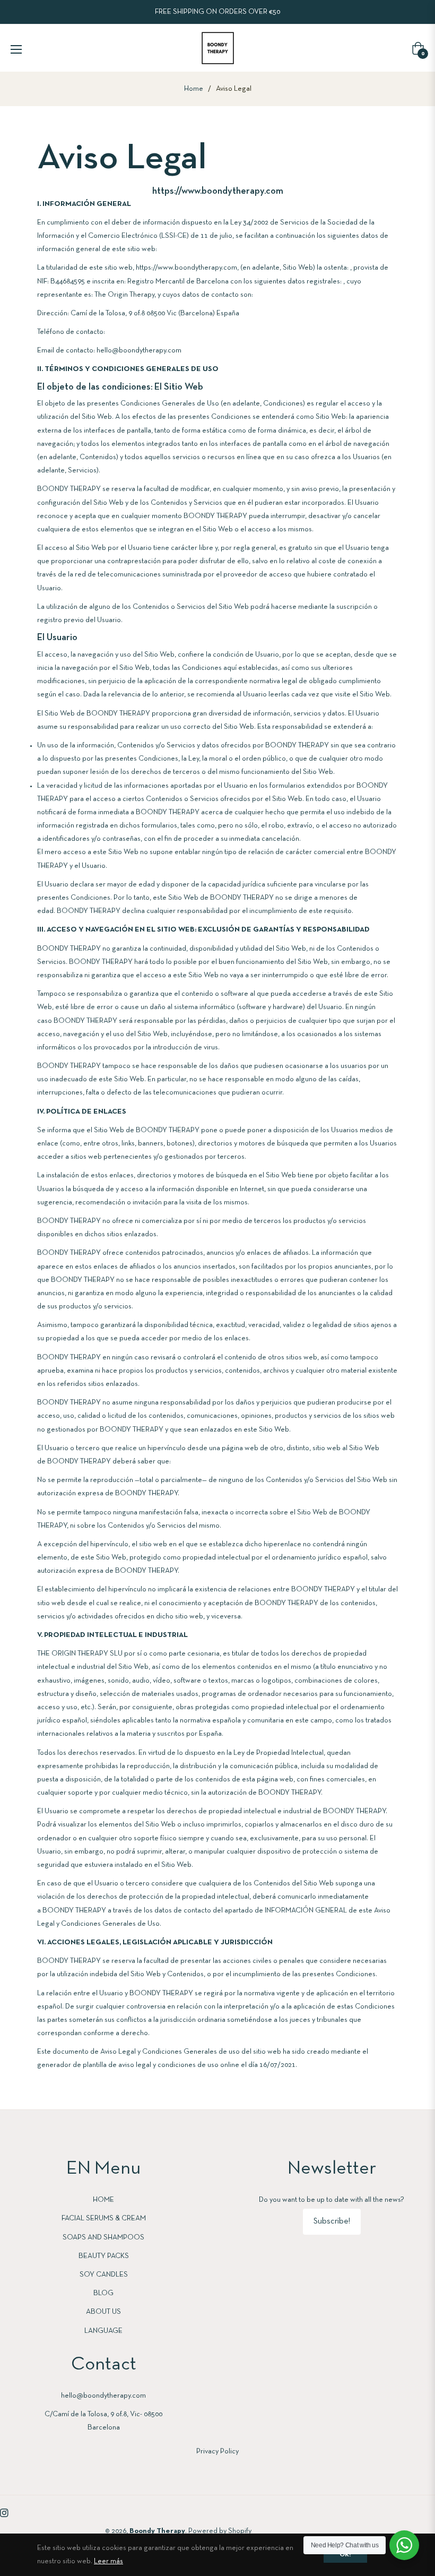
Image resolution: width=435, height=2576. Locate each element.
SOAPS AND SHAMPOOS (103, 2238)
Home (194, 89)
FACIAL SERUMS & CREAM (104, 2219)
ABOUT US (103, 2312)
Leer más (108, 2561)
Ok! (345, 2555)
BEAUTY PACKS (104, 2256)
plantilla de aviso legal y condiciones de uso (151, 2065)
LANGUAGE (103, 2331)
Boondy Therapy (157, 2531)
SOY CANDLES (104, 2275)
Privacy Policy (217, 2452)
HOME (103, 2200)
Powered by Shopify (220, 2531)
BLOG (103, 2293)
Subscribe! (332, 2221)
